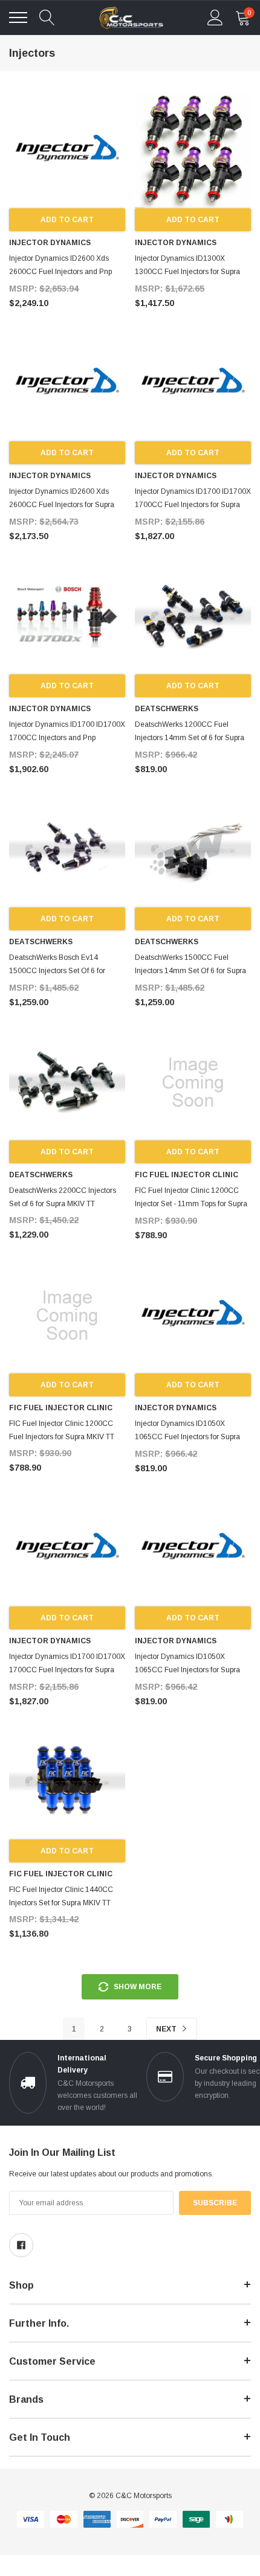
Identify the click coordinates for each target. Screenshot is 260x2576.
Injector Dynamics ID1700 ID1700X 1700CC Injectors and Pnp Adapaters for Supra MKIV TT (67, 738)
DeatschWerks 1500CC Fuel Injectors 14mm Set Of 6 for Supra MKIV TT (190, 971)
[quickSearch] (47, 18)
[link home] (131, 18)
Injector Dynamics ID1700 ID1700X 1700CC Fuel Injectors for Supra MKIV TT (67, 1670)
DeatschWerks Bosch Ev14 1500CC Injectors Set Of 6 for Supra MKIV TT (57, 971)
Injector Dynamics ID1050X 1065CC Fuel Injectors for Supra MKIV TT (187, 1670)
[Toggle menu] (18, 18)
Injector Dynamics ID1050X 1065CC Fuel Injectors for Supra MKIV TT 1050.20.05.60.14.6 (187, 1437)
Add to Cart (67, 220)
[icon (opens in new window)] (21, 2245)
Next (167, 2029)
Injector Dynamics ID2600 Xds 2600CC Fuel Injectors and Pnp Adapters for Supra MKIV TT (60, 272)
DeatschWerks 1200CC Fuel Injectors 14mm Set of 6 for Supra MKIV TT (190, 738)
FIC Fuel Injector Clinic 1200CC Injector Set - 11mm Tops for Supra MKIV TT (191, 1204)
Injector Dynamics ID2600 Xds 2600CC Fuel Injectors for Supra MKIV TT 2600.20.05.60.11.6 (62, 505)
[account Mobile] (215, 18)
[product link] (67, 150)
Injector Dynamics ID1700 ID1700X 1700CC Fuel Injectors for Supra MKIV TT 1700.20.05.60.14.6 (193, 505)
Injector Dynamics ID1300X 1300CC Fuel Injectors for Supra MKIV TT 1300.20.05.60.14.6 (187, 272)
